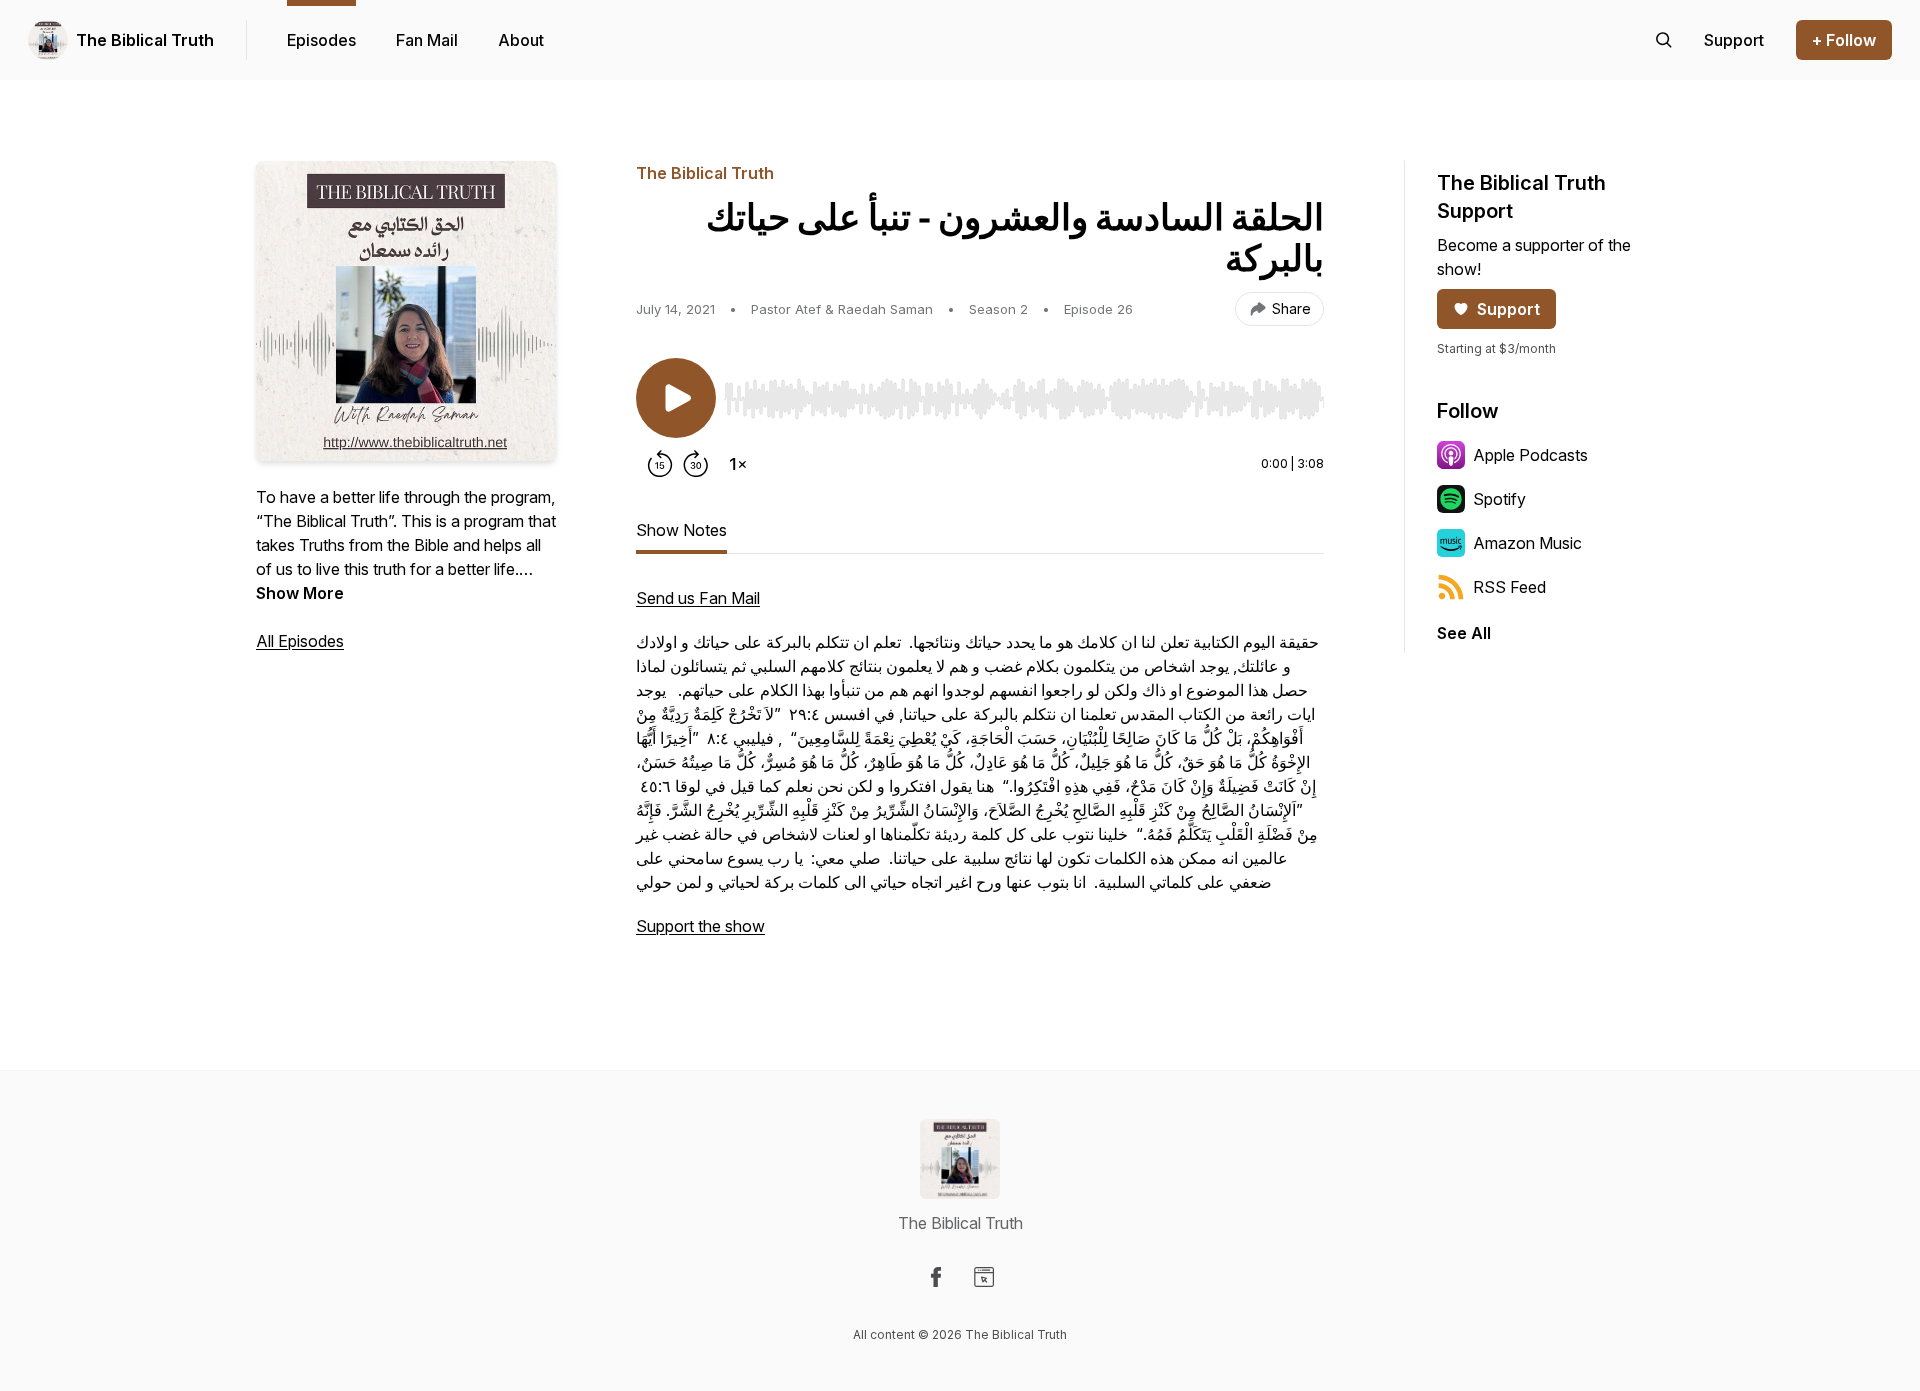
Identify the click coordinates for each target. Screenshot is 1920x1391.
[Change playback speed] (738, 464)
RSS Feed (1509, 587)
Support (1508, 309)
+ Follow (1844, 40)
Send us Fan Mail (698, 598)
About (521, 40)
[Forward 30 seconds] (696, 464)
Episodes (321, 40)
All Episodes (300, 641)
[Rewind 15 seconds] (660, 464)
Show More (300, 593)
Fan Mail (427, 40)
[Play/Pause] (676, 398)
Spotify (1499, 499)
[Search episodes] (1664, 40)
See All (1464, 633)
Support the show (700, 926)
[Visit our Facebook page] (936, 1277)
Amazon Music (1527, 543)
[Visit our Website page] (984, 1277)
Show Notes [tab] (681, 530)
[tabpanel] (980, 772)
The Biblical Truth (145, 40)
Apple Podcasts (1530, 455)
